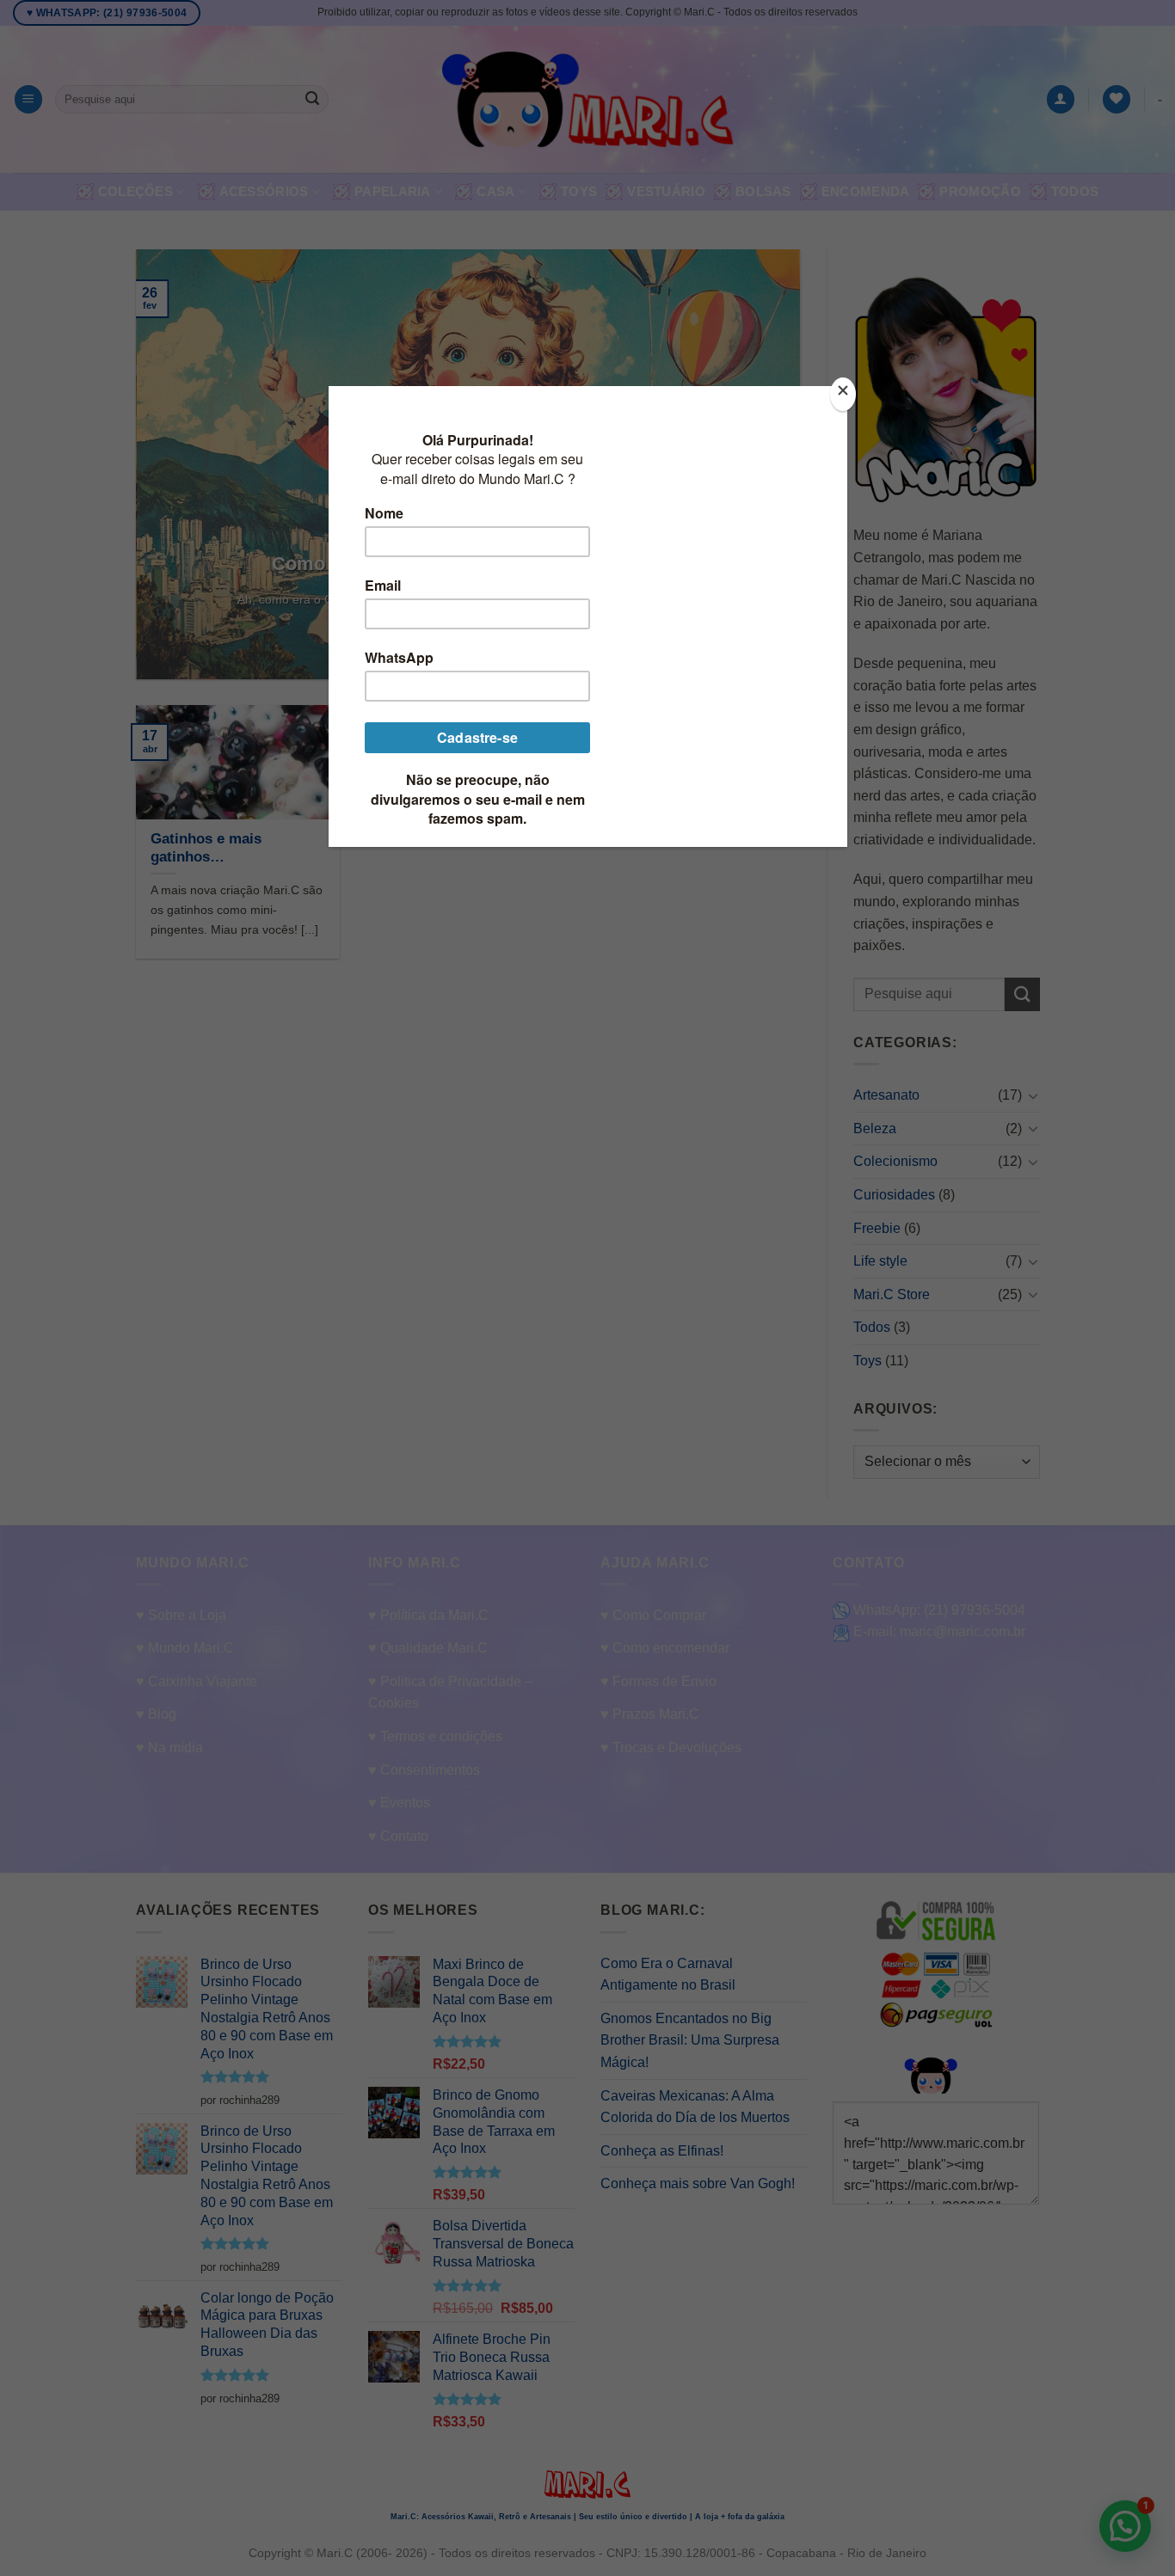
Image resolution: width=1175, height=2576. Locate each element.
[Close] (843, 394)
